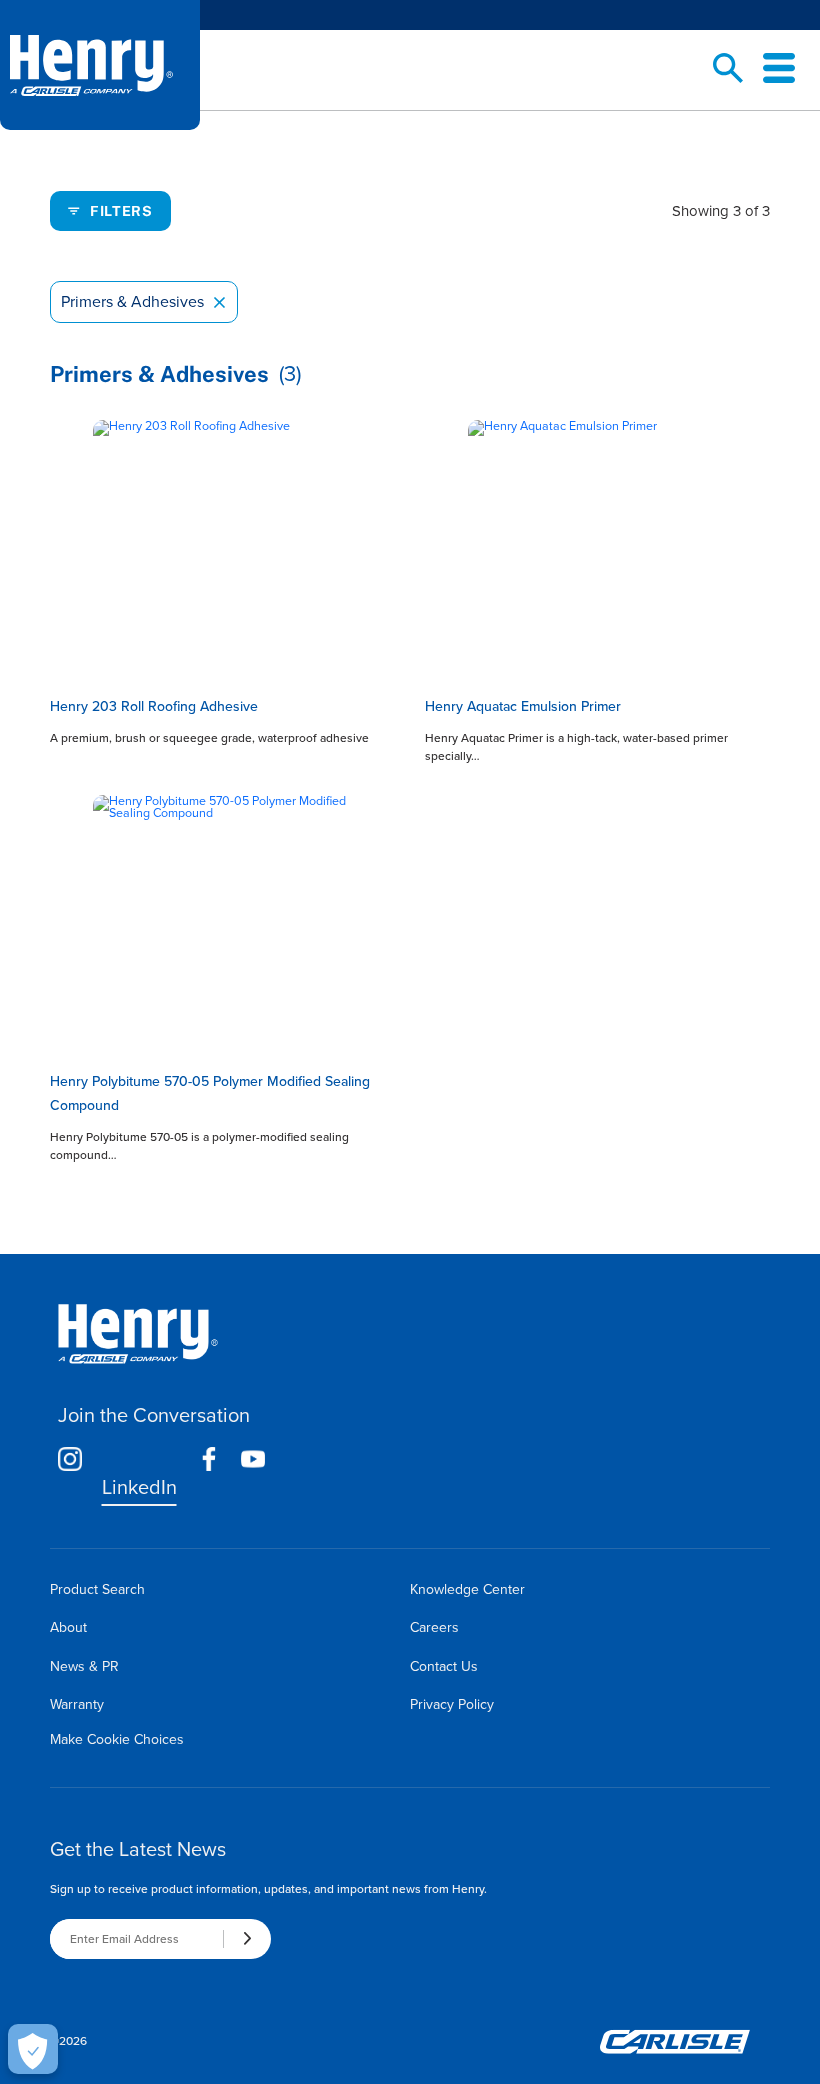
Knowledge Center (467, 1589)
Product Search (97, 1589)
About (68, 1627)
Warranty (77, 1704)
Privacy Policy (452, 1704)
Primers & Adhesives (144, 302)
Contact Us (444, 1666)
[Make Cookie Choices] (33, 2049)
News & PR (84, 1666)
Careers (434, 1627)
